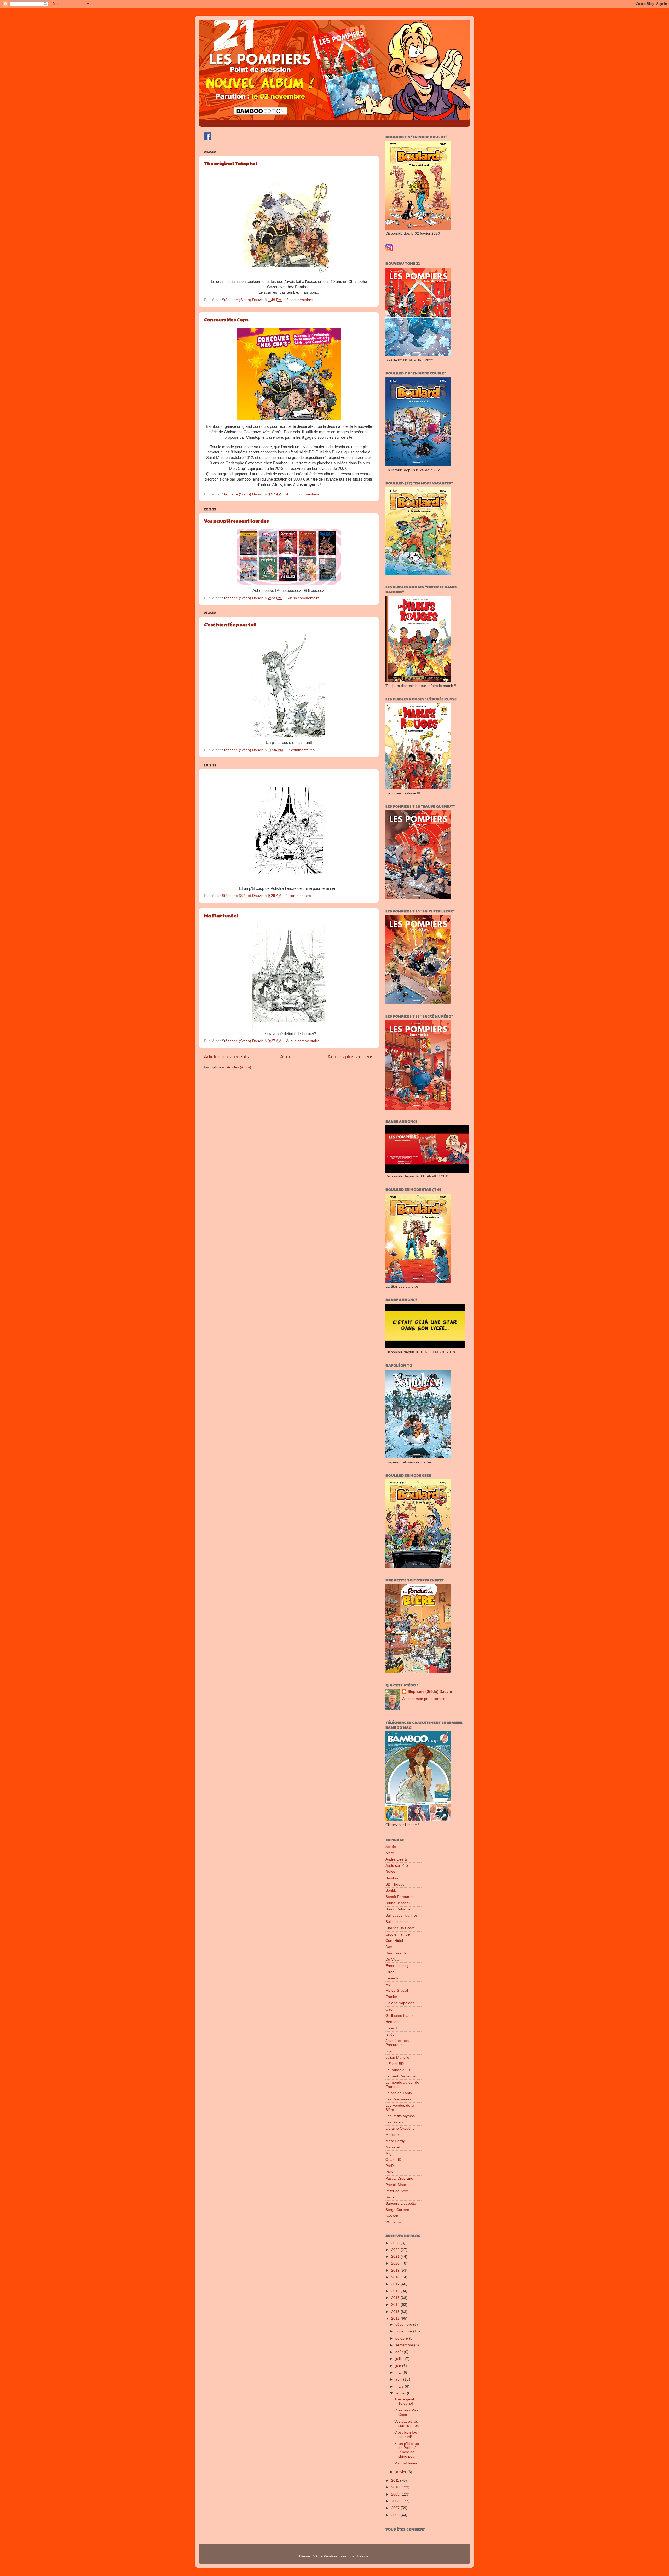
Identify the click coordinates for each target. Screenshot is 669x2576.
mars (400, 2386)
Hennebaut (395, 2022)
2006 (396, 2515)
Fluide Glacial (397, 1991)
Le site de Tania (399, 2093)
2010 (396, 2487)
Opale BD (393, 2160)
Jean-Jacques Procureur (397, 2043)
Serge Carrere (397, 2210)
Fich (389, 1985)
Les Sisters (395, 2122)
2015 (396, 2298)
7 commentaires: (302, 750)
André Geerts (397, 1859)
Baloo (390, 1872)
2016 (396, 2291)
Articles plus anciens (351, 1057)
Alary (390, 1853)
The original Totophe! (230, 163)
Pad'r (390, 2166)
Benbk (391, 1890)
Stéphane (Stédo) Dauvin (430, 1692)
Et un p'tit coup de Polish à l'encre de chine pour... (407, 2450)
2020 (396, 2263)
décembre (404, 2324)
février (401, 2393)
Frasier (391, 1997)
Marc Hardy (395, 2141)
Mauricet (393, 2147)
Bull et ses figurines (402, 1916)
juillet (400, 2359)
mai (399, 2373)
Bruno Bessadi (397, 1903)
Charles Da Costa (400, 1928)
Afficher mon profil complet (424, 1699)
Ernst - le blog (397, 1966)
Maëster (392, 2135)
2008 (396, 2501)
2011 (396, 2480)
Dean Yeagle (396, 1953)
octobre (402, 2338)
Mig (388, 2154)
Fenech (392, 1978)
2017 (396, 2284)
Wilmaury (393, 2222)
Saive (390, 2197)
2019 (396, 2270)
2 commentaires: (301, 300)
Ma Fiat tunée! (221, 916)
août (400, 2352)
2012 (396, 2318)
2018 (396, 2277)
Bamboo (392, 1878)
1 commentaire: (300, 896)
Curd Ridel (394, 1941)
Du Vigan (393, 1959)
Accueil (288, 1057)
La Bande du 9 (398, 2070)
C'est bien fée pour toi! (230, 624)
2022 (396, 2250)
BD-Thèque (395, 1884)
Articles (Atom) (239, 1067)
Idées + (392, 2028)
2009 (396, 2494)
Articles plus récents (226, 1057)
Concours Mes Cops (226, 319)
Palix (389, 2172)
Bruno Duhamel (398, 1909)
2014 (396, 2305)
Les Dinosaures (398, 2099)
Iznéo (390, 2034)
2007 (396, 2508)
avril (399, 2379)
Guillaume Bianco (400, 2016)
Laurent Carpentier (401, 2076)
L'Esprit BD (395, 2064)
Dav (389, 1947)
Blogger (363, 2556)
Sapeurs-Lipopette (401, 2204)
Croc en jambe (398, 1934)
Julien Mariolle (397, 2057)
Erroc (390, 1972)
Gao (389, 2009)
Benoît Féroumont (400, 1897)
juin (399, 2366)
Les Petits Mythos (400, 2116)
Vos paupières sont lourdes (237, 521)
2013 (396, 2312)
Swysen (392, 2216)
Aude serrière (397, 1866)
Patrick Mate (396, 2185)
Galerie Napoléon (400, 2003)
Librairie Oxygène (400, 2129)
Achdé (391, 1847)
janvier (401, 2472)
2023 (396, 2243)
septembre (405, 2345)
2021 (396, 2257)
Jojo (389, 2051)
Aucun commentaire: (304, 494)
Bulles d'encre (397, 1922)
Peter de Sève (397, 2191)
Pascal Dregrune (399, 2178)
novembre (404, 2331)
